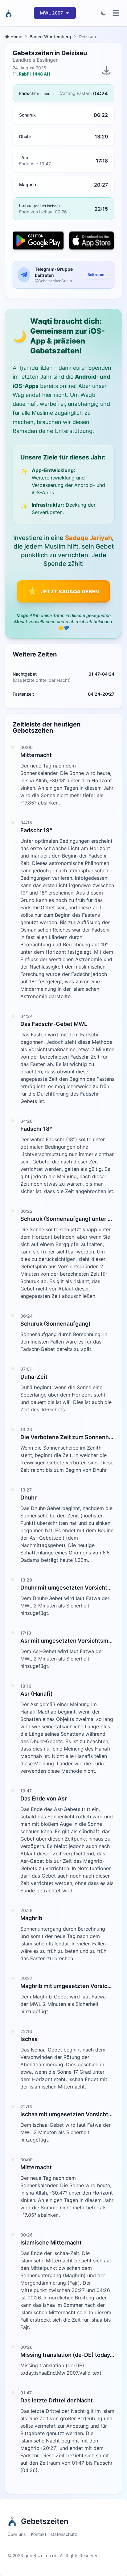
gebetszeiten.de (41, 2555)
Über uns (17, 2534)
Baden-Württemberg (50, 37)
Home (16, 37)
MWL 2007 (51, 13)
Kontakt (39, 2534)
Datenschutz (64, 2534)
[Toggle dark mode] (104, 13)
